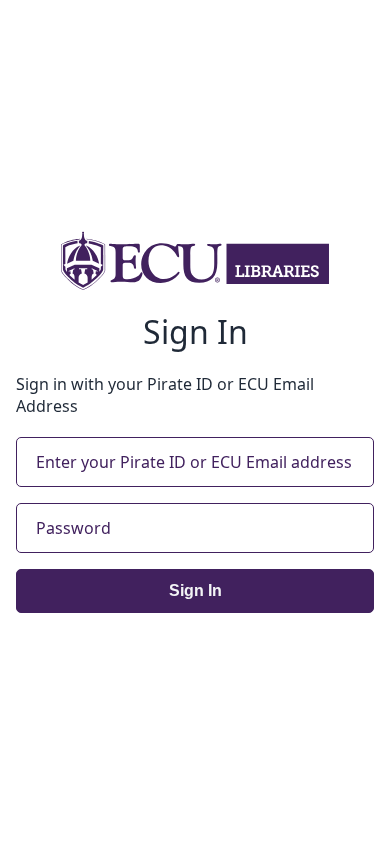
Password (73, 528)
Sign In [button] (195, 590)
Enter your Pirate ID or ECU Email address (194, 462)
